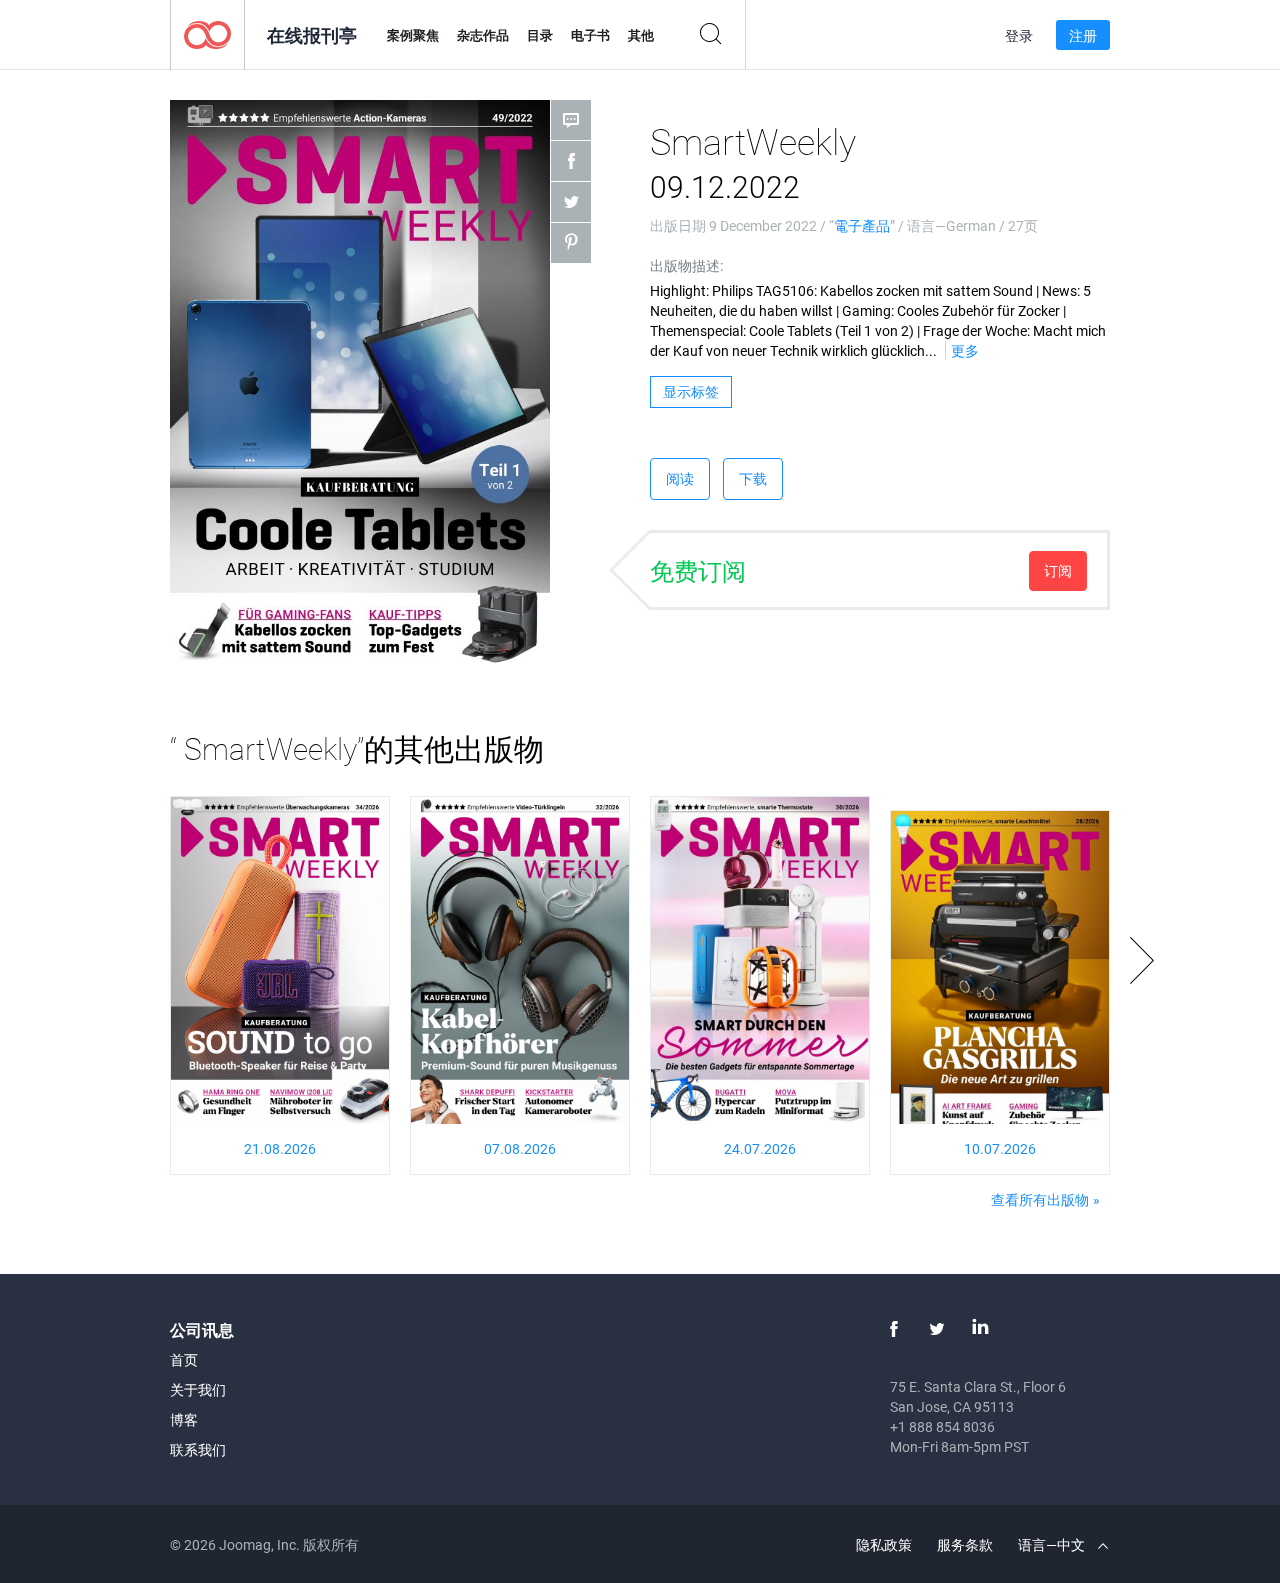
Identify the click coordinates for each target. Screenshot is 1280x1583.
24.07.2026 (760, 1148)
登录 (1019, 35)
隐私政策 (884, 1544)
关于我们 (198, 1389)
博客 (184, 1419)
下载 (753, 478)
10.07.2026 (1000, 1148)
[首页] (207, 33)
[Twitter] (937, 1329)
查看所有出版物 (1040, 1199)
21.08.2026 (280, 1148)
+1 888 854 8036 (942, 1426)
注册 (1083, 35)
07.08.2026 (520, 1148)
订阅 (1058, 570)
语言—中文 (1053, 1544)
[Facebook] (894, 1329)
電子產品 (862, 225)
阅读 (680, 478)
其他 (641, 35)
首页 (184, 1359)
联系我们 (198, 1449)
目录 (540, 35)
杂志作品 (483, 35)
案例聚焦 (413, 35)
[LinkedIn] (980, 1329)
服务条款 (965, 1544)
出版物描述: (686, 265)
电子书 (590, 35)
